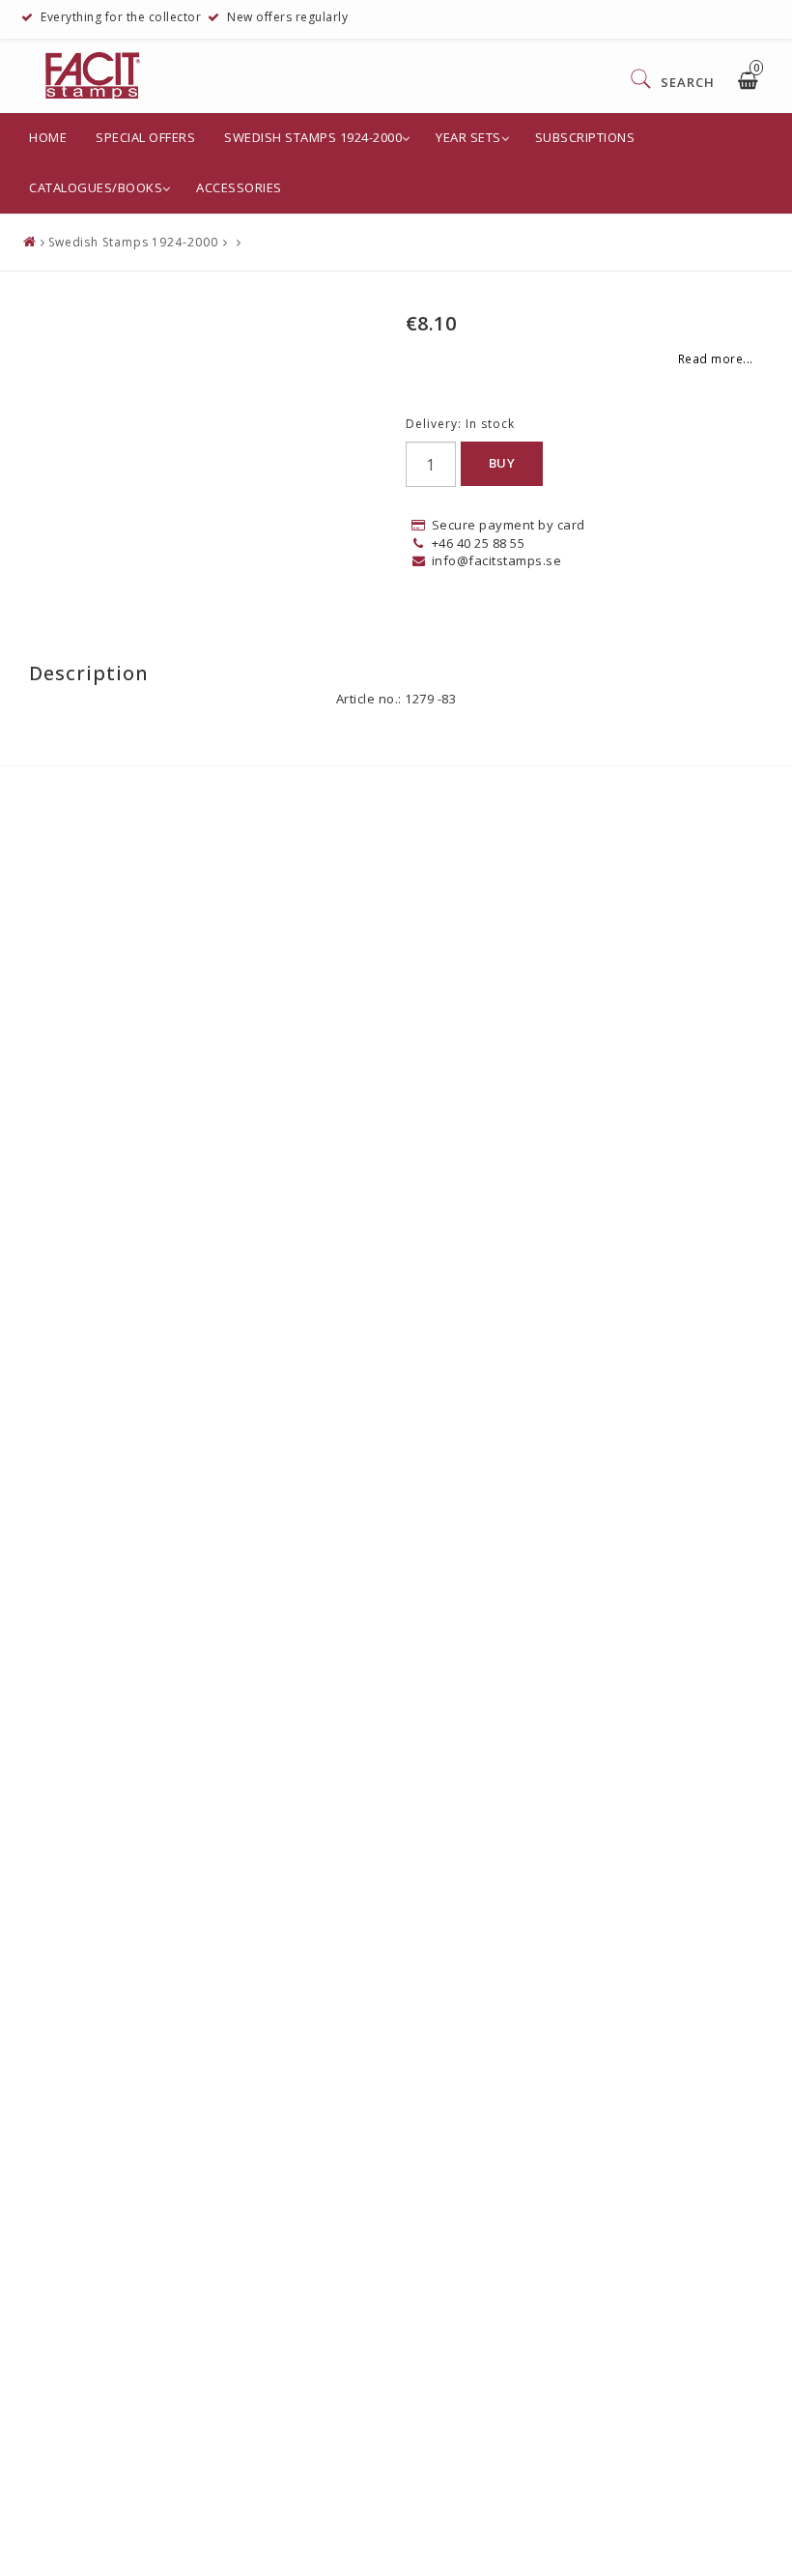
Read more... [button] (716, 358)
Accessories (239, 187)
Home (48, 137)
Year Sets (468, 137)
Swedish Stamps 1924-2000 (313, 137)
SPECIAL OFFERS (145, 137)
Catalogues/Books (96, 187)
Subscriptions (585, 137)
